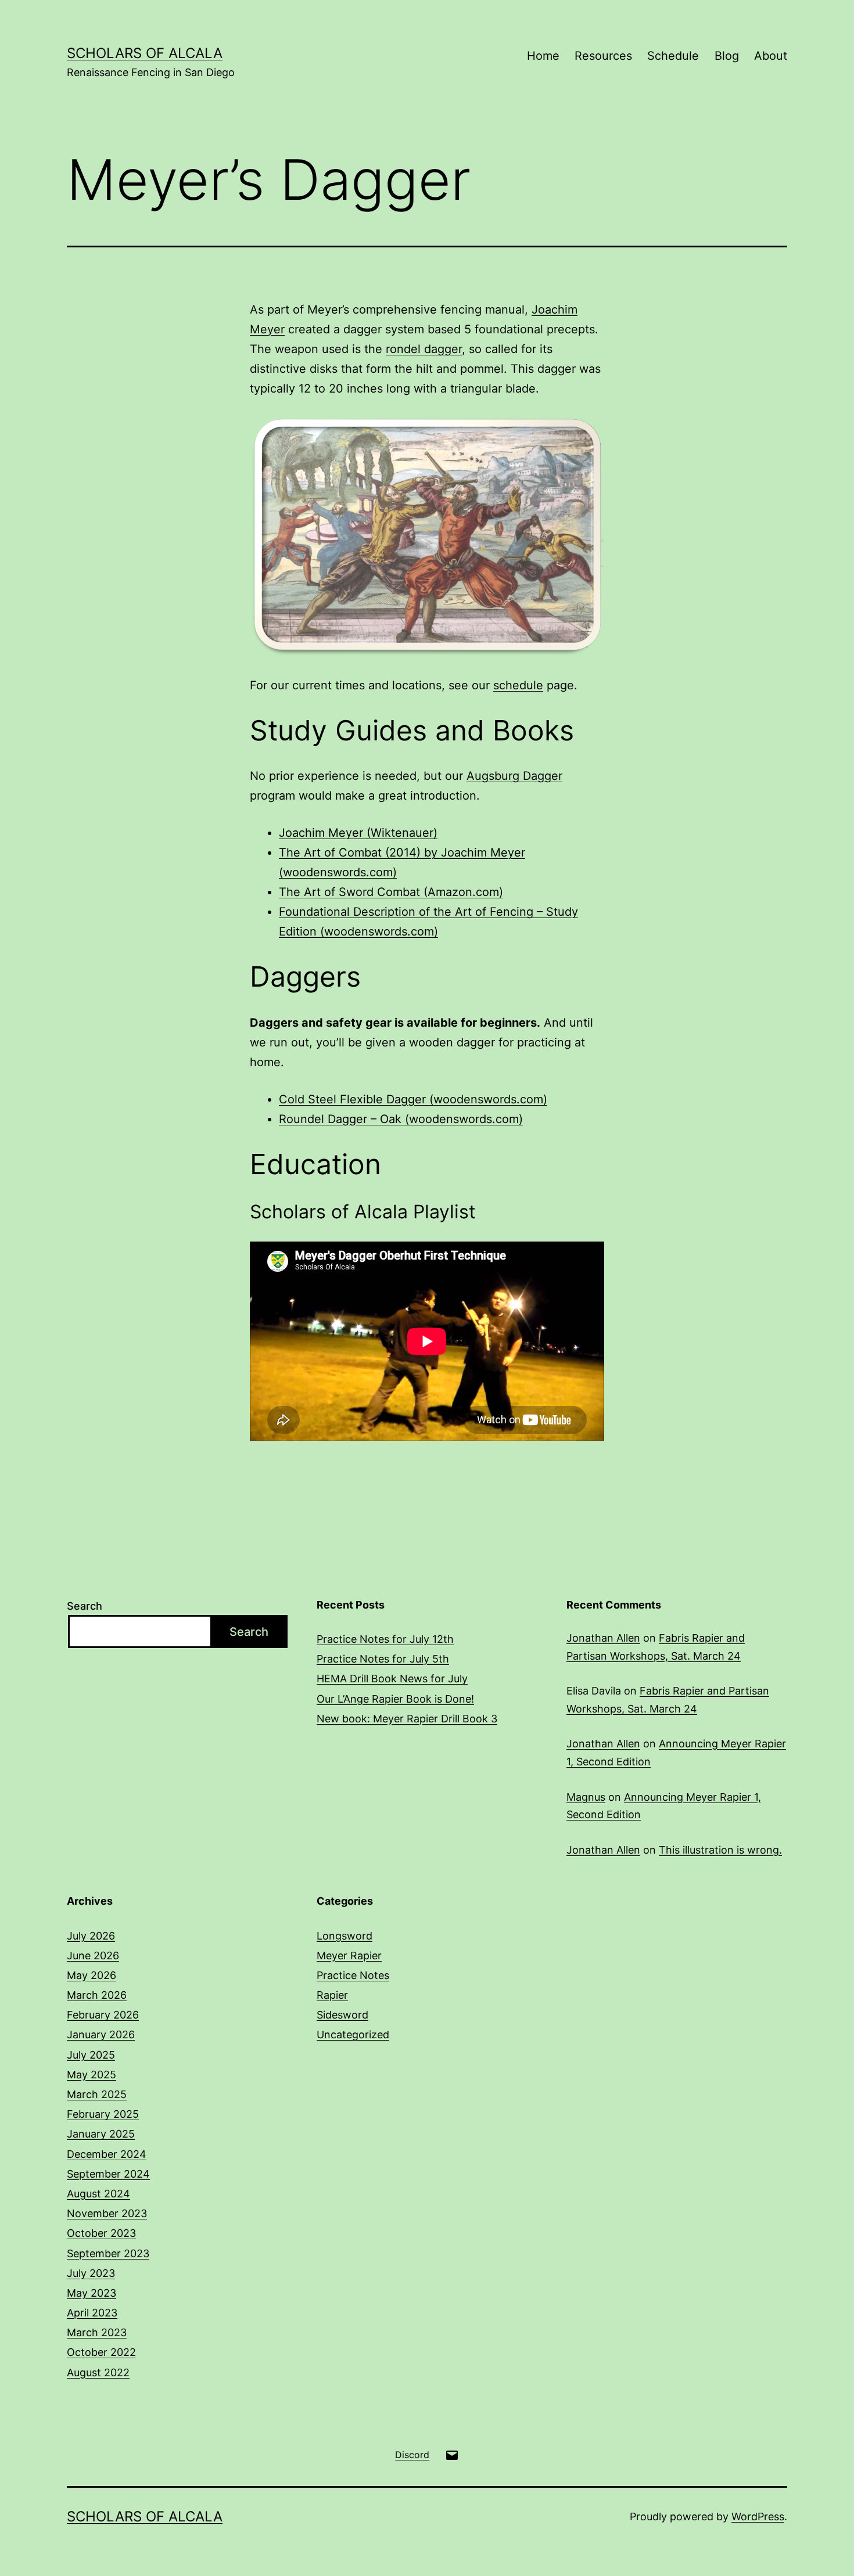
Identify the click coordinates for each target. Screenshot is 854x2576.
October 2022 (101, 2352)
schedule (518, 685)
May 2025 (92, 2075)
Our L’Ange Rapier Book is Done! (395, 1699)
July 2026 (91, 1936)
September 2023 (108, 2253)
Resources (603, 56)
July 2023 (91, 2273)
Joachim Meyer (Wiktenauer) (358, 833)
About (771, 56)
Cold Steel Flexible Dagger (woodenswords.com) (413, 1099)
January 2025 (101, 2134)
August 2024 (98, 2194)
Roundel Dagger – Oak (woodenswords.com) (401, 1119)
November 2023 (107, 2213)
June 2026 (93, 1956)
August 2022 (98, 2372)
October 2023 (101, 2233)
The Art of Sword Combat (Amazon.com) (391, 892)
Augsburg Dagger (514, 776)
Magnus (586, 1797)
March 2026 (97, 1995)
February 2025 (103, 2114)
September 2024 (108, 2174)
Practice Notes (353, 1975)
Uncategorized (353, 2034)
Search (85, 1606)
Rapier (332, 1995)
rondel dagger (424, 349)
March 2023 (97, 2332)
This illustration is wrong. (720, 1850)
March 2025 (97, 2094)
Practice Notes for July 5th (383, 1659)
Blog (727, 56)
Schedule (673, 56)
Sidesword (342, 2015)
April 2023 (92, 2313)
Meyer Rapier (349, 1956)
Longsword (345, 1936)
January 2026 (101, 2034)
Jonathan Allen (603, 1638)
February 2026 (103, 2015)
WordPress (758, 2516)
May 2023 (92, 2293)
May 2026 (92, 1975)
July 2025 (91, 2055)
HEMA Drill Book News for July (392, 1679)
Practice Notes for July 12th (385, 1639)
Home (543, 56)
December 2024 (107, 2154)
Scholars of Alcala (145, 53)
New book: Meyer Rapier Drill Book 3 (407, 1719)
